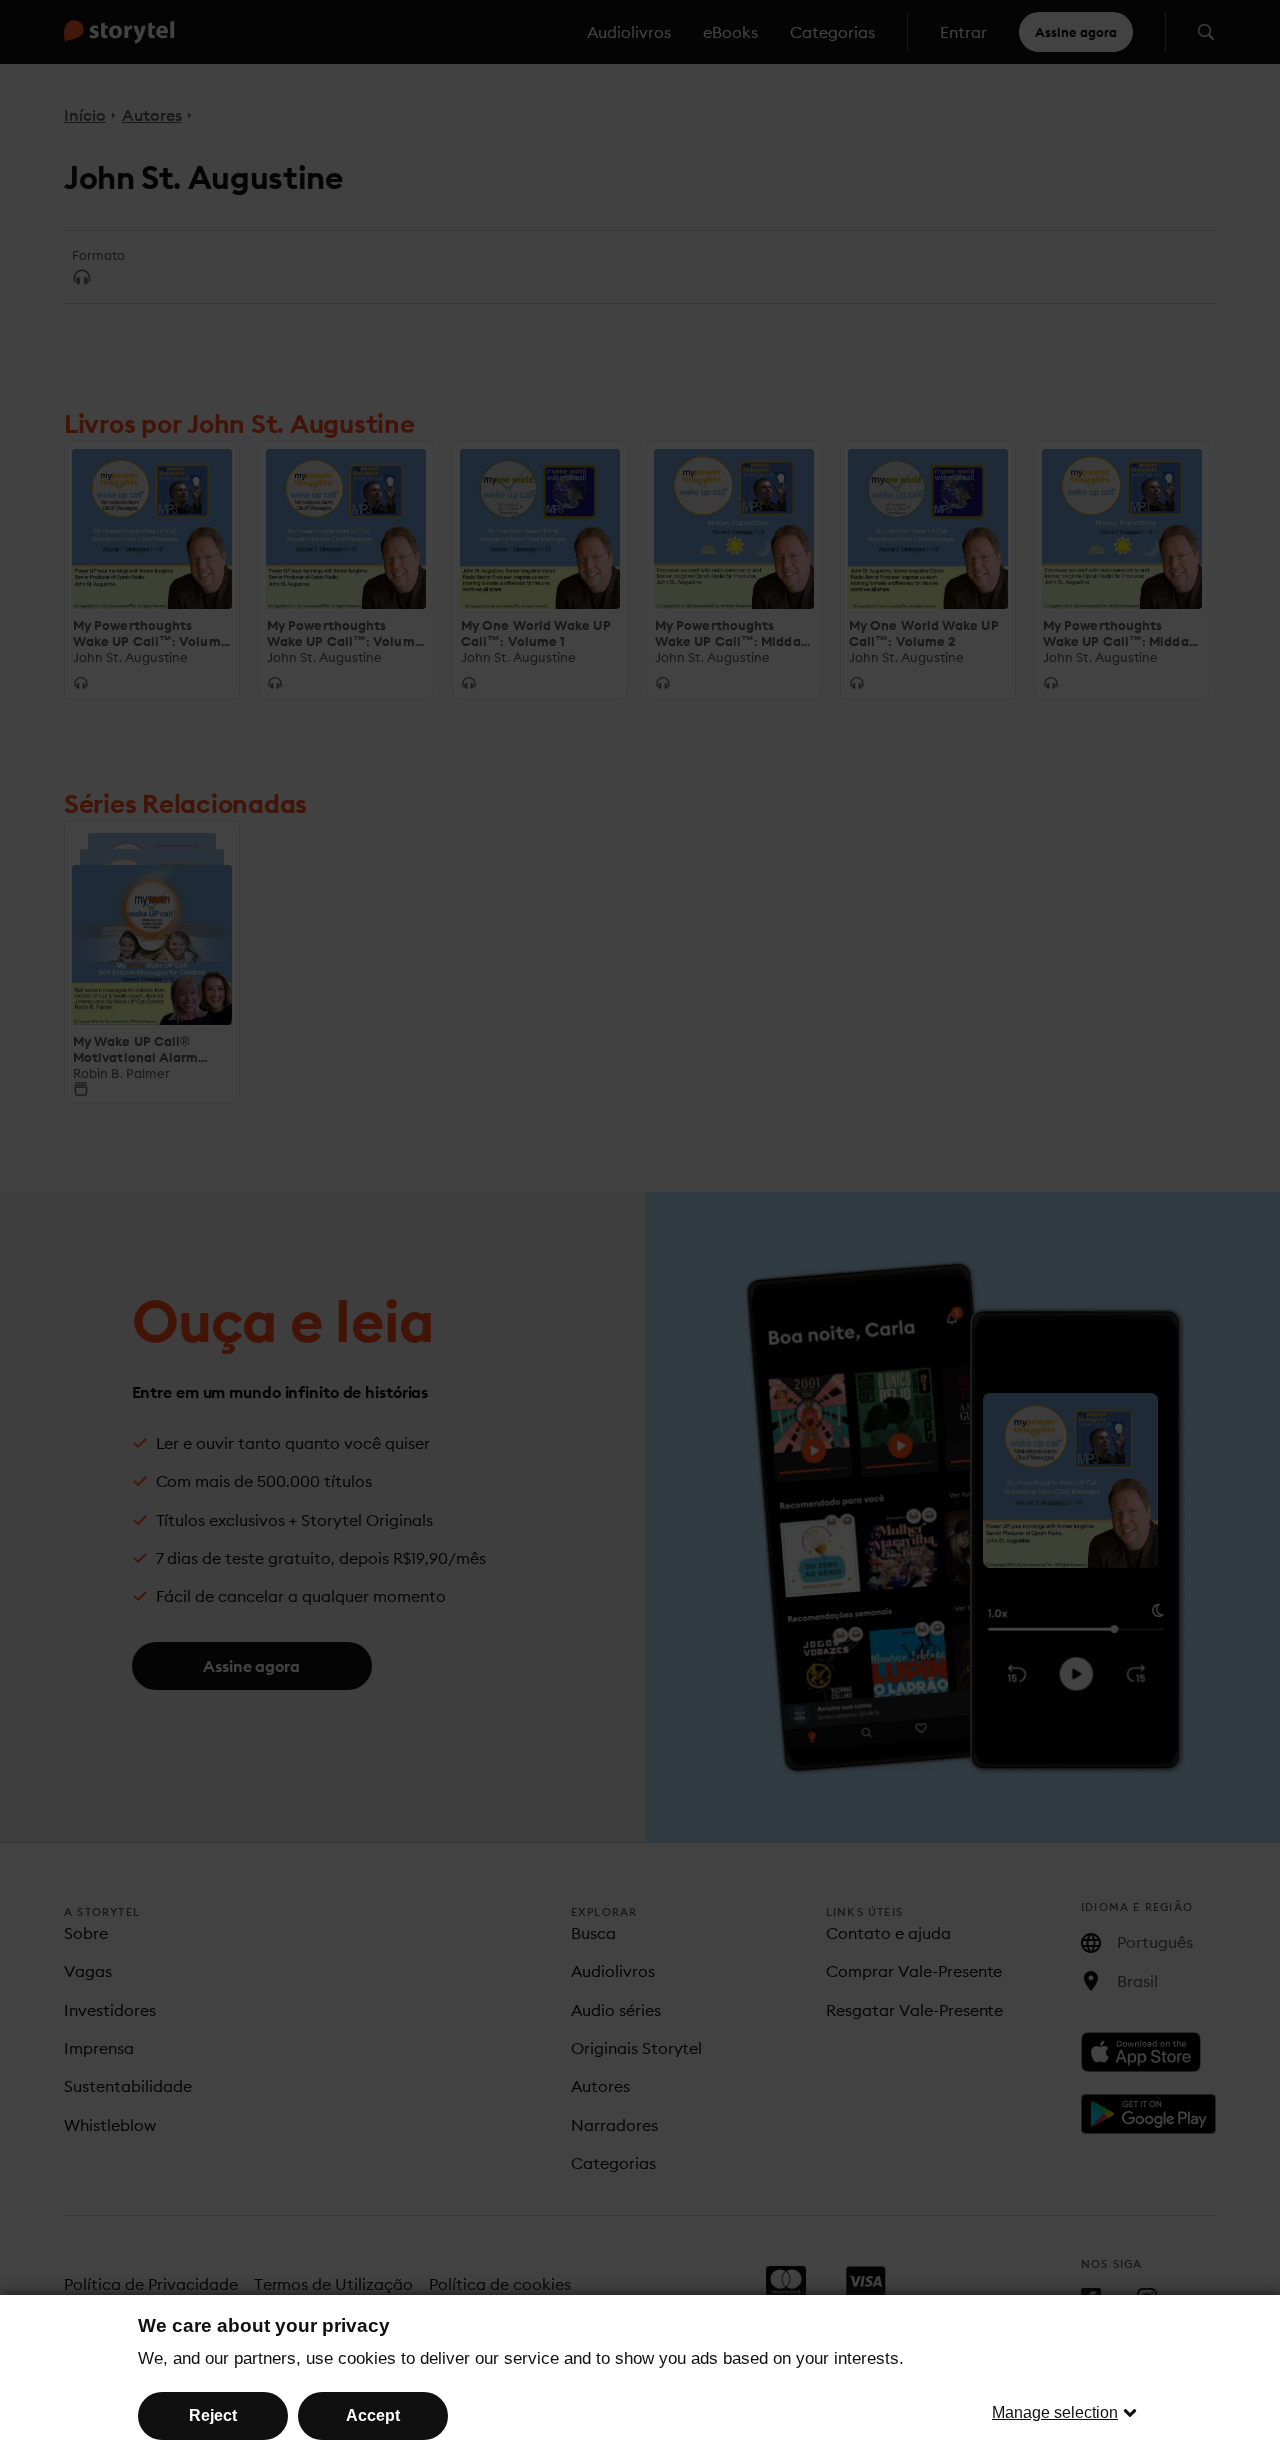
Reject (213, 2415)
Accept (373, 2415)
